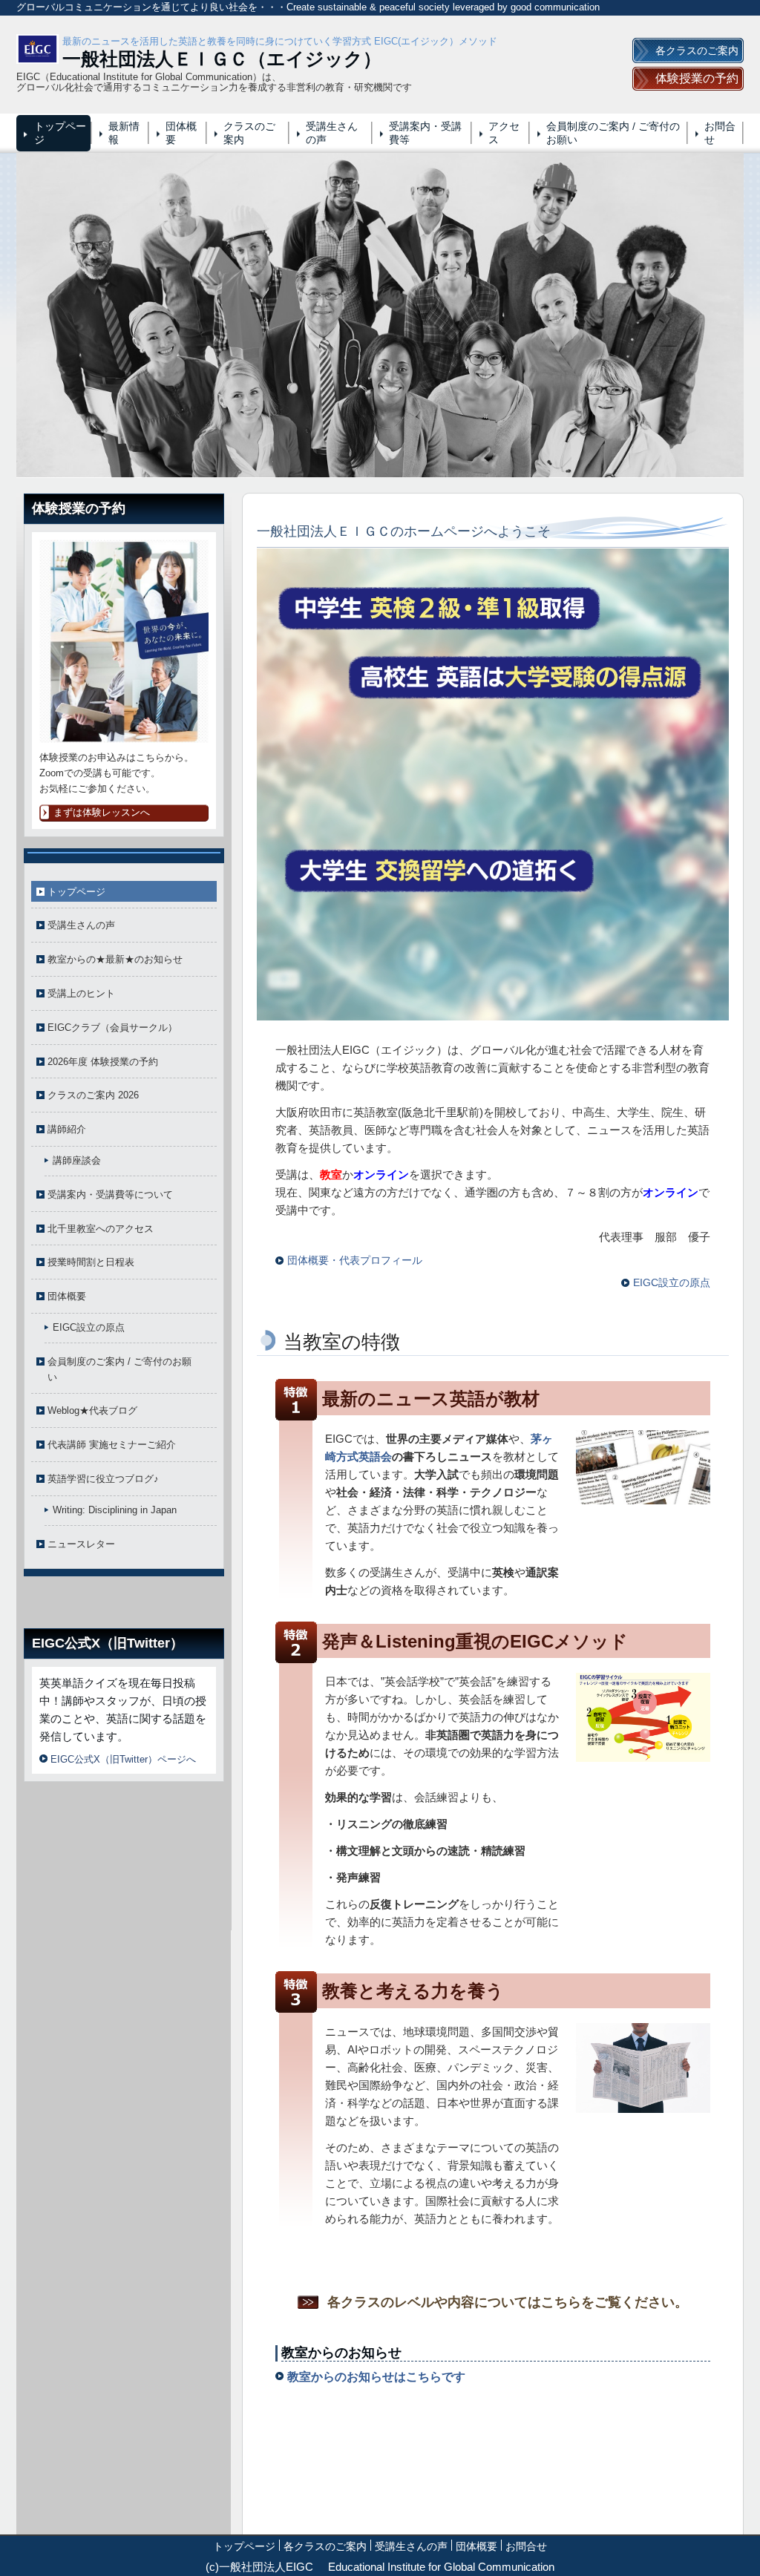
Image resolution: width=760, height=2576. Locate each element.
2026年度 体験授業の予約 (103, 1062)
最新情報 (124, 133)
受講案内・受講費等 (425, 133)
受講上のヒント (81, 993)
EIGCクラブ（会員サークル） (112, 1028)
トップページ (60, 133)
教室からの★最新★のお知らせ (115, 959)
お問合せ (720, 133)
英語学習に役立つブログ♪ (103, 1479)
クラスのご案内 (249, 133)
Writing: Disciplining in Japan (115, 1510)
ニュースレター (81, 1544)
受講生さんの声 (332, 133)
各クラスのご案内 (325, 2546)
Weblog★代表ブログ (92, 1410)
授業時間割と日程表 (91, 1262)
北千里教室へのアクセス (101, 1229)
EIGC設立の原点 (89, 1327)
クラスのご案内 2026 (93, 1095)
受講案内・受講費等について (110, 1194)
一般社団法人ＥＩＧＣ (155, 59)
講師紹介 (67, 1129)
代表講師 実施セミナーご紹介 (112, 1445)
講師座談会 (77, 1160)
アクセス (504, 133)
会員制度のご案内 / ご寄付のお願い (613, 133)
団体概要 (181, 133)
